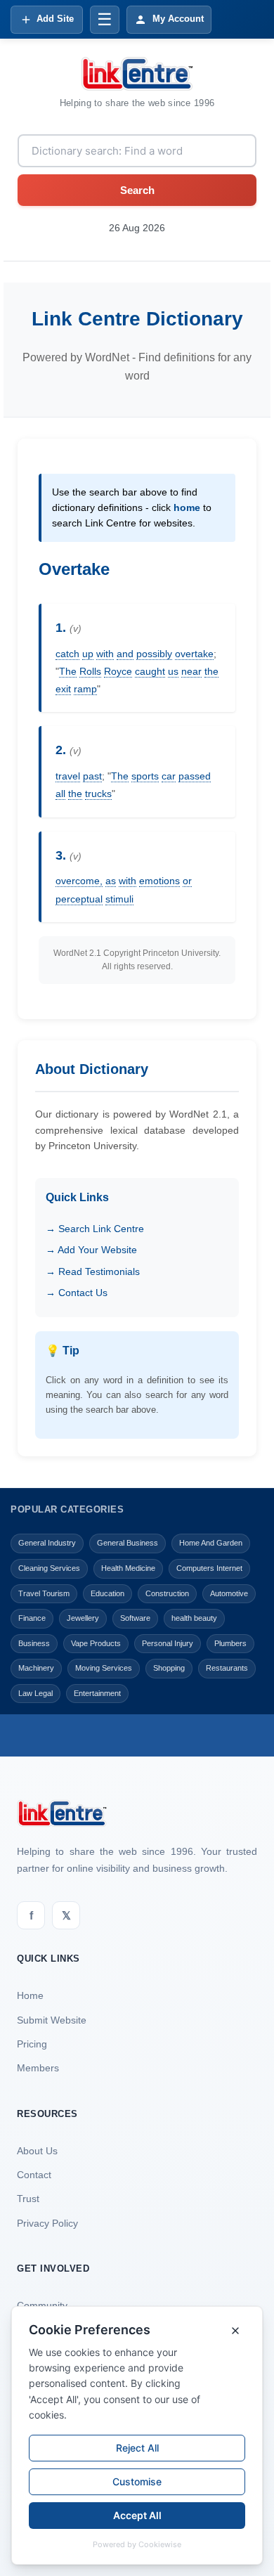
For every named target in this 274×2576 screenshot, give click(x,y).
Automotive (229, 1593)
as (111, 881)
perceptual (79, 899)
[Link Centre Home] (137, 74)
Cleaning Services (49, 1568)
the (211, 671)
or (187, 881)
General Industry (47, 1543)
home (187, 507)
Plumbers (230, 1643)
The (68, 671)
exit (63, 689)
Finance (32, 1618)
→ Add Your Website (91, 1250)
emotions (159, 881)
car (169, 776)
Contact (34, 2175)
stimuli (119, 899)
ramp (85, 689)
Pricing (32, 2044)
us (173, 671)
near (191, 671)
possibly (154, 654)
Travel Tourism (44, 1593)
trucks (98, 794)
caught (150, 671)
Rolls (90, 671)
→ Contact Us (77, 1293)
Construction (167, 1593)
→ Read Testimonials (93, 1271)
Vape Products (96, 1643)
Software (135, 1618)
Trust (28, 2199)
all (60, 794)
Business (34, 1643)
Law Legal (35, 1693)
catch (67, 654)
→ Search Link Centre (95, 1229)
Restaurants (227, 1668)
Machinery (36, 1668)
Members (38, 2068)
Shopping (169, 1668)
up (88, 654)
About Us (37, 2151)
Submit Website (52, 2020)
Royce (118, 671)
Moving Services (104, 1668)
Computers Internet (209, 1568)
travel (68, 776)
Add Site (55, 19)
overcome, (79, 881)
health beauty (194, 1618)
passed (195, 776)
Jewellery (83, 1618)
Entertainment (97, 1693)
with (105, 654)
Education (107, 1593)
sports (145, 776)
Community (42, 2305)
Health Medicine (128, 1568)
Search (137, 190)
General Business (128, 1543)
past (92, 776)
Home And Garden (211, 1543)
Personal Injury (168, 1643)
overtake (194, 654)
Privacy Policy (47, 2223)
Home (30, 1995)
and (125, 654)
